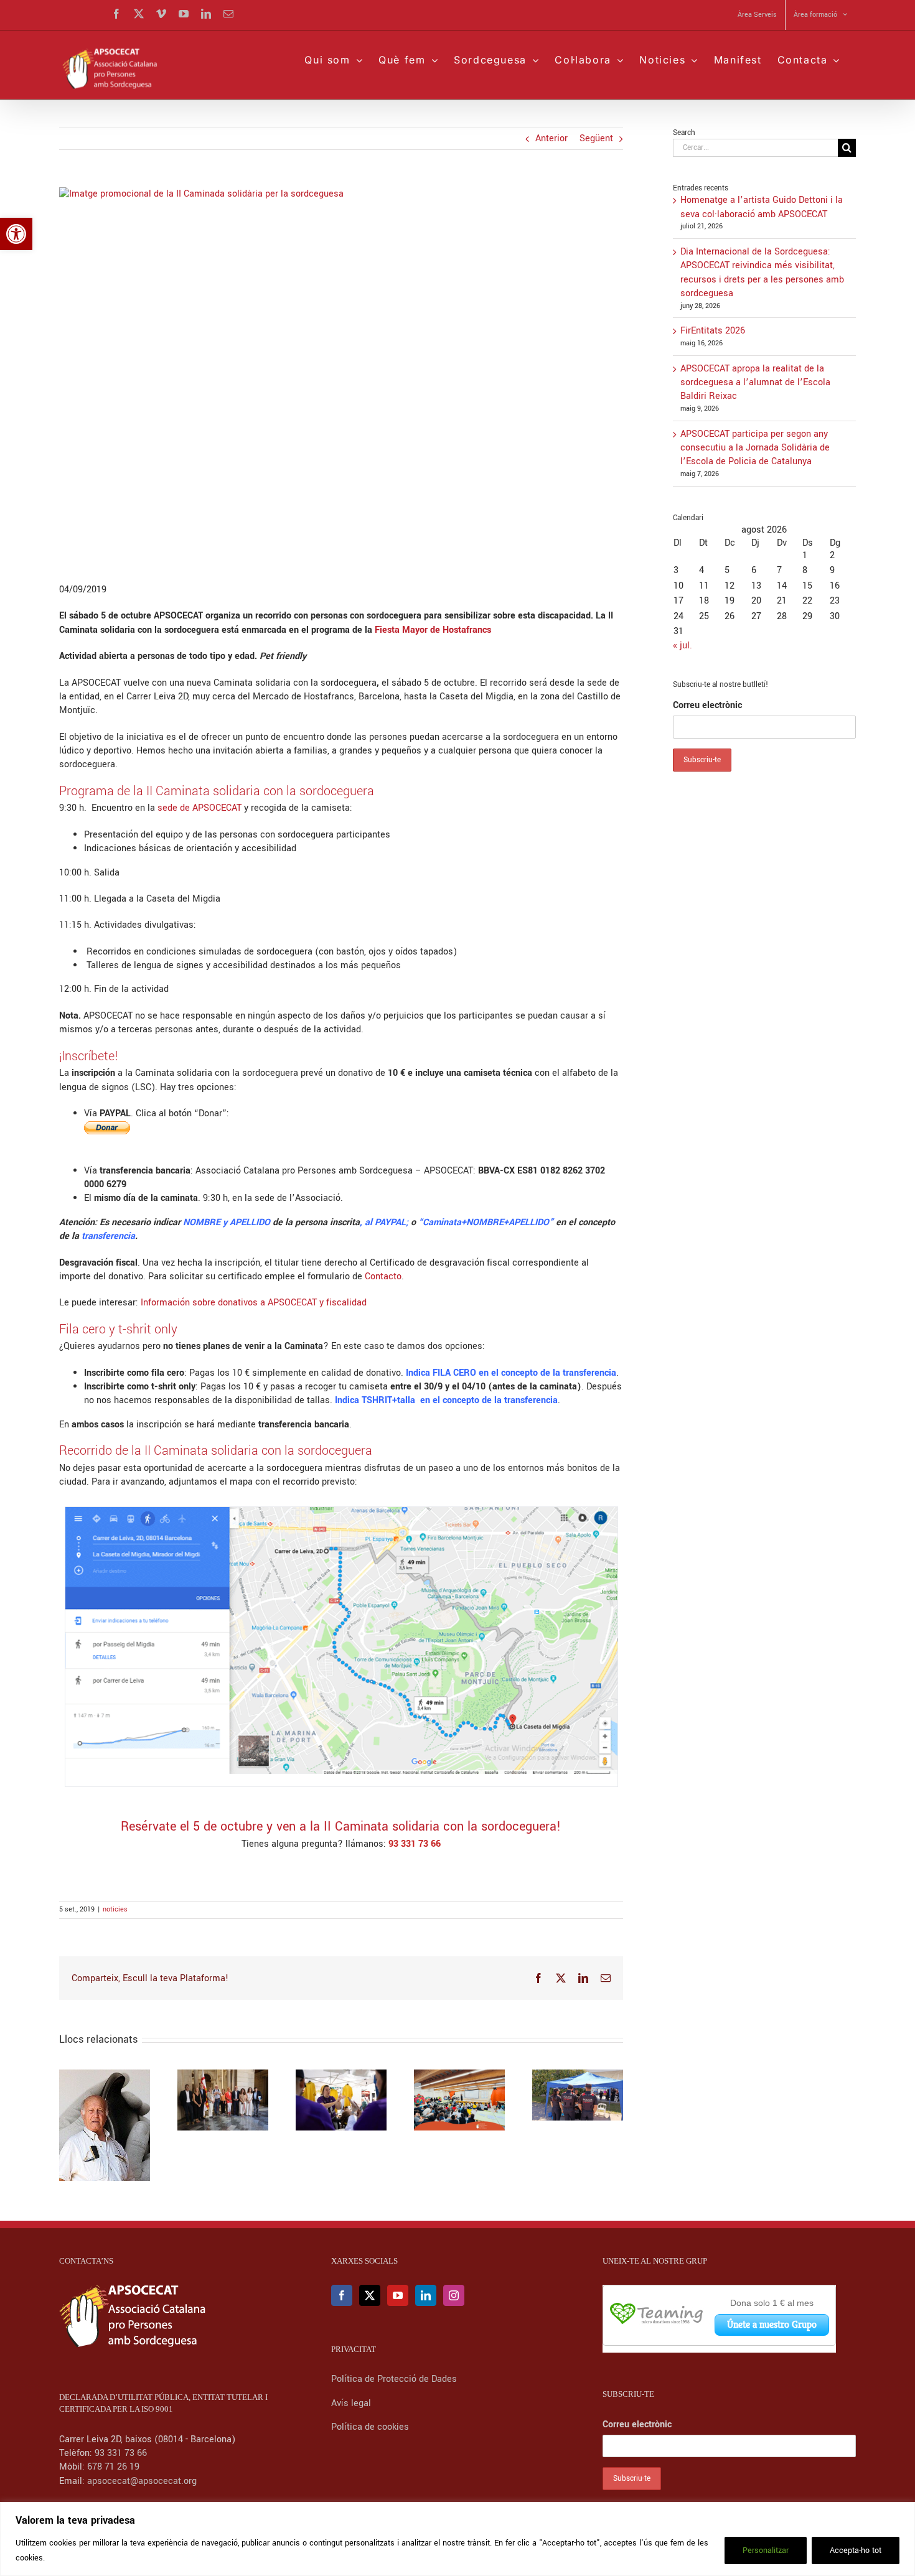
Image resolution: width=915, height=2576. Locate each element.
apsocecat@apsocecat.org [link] (142, 2481)
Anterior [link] (551, 138)
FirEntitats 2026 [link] (713, 331)
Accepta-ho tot (856, 2550)
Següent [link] (596, 138)
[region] (457, 2539)
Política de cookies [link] (370, 2427)
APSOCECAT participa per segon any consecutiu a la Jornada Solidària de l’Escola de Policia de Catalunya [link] (755, 448)
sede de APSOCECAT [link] (199, 808)
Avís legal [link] (351, 2403)
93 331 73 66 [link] (121, 2453)
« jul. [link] (683, 646)
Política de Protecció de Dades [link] (395, 2379)
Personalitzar (766, 2550)
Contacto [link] (383, 1276)
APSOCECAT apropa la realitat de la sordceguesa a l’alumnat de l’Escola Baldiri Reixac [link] (755, 383)
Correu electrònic (707, 705)
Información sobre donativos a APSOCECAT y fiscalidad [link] (254, 1303)
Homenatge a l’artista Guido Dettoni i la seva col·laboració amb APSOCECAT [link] (762, 207)
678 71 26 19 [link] (113, 2467)
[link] (16, 234)
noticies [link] (115, 1909)
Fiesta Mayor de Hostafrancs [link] (433, 630)
